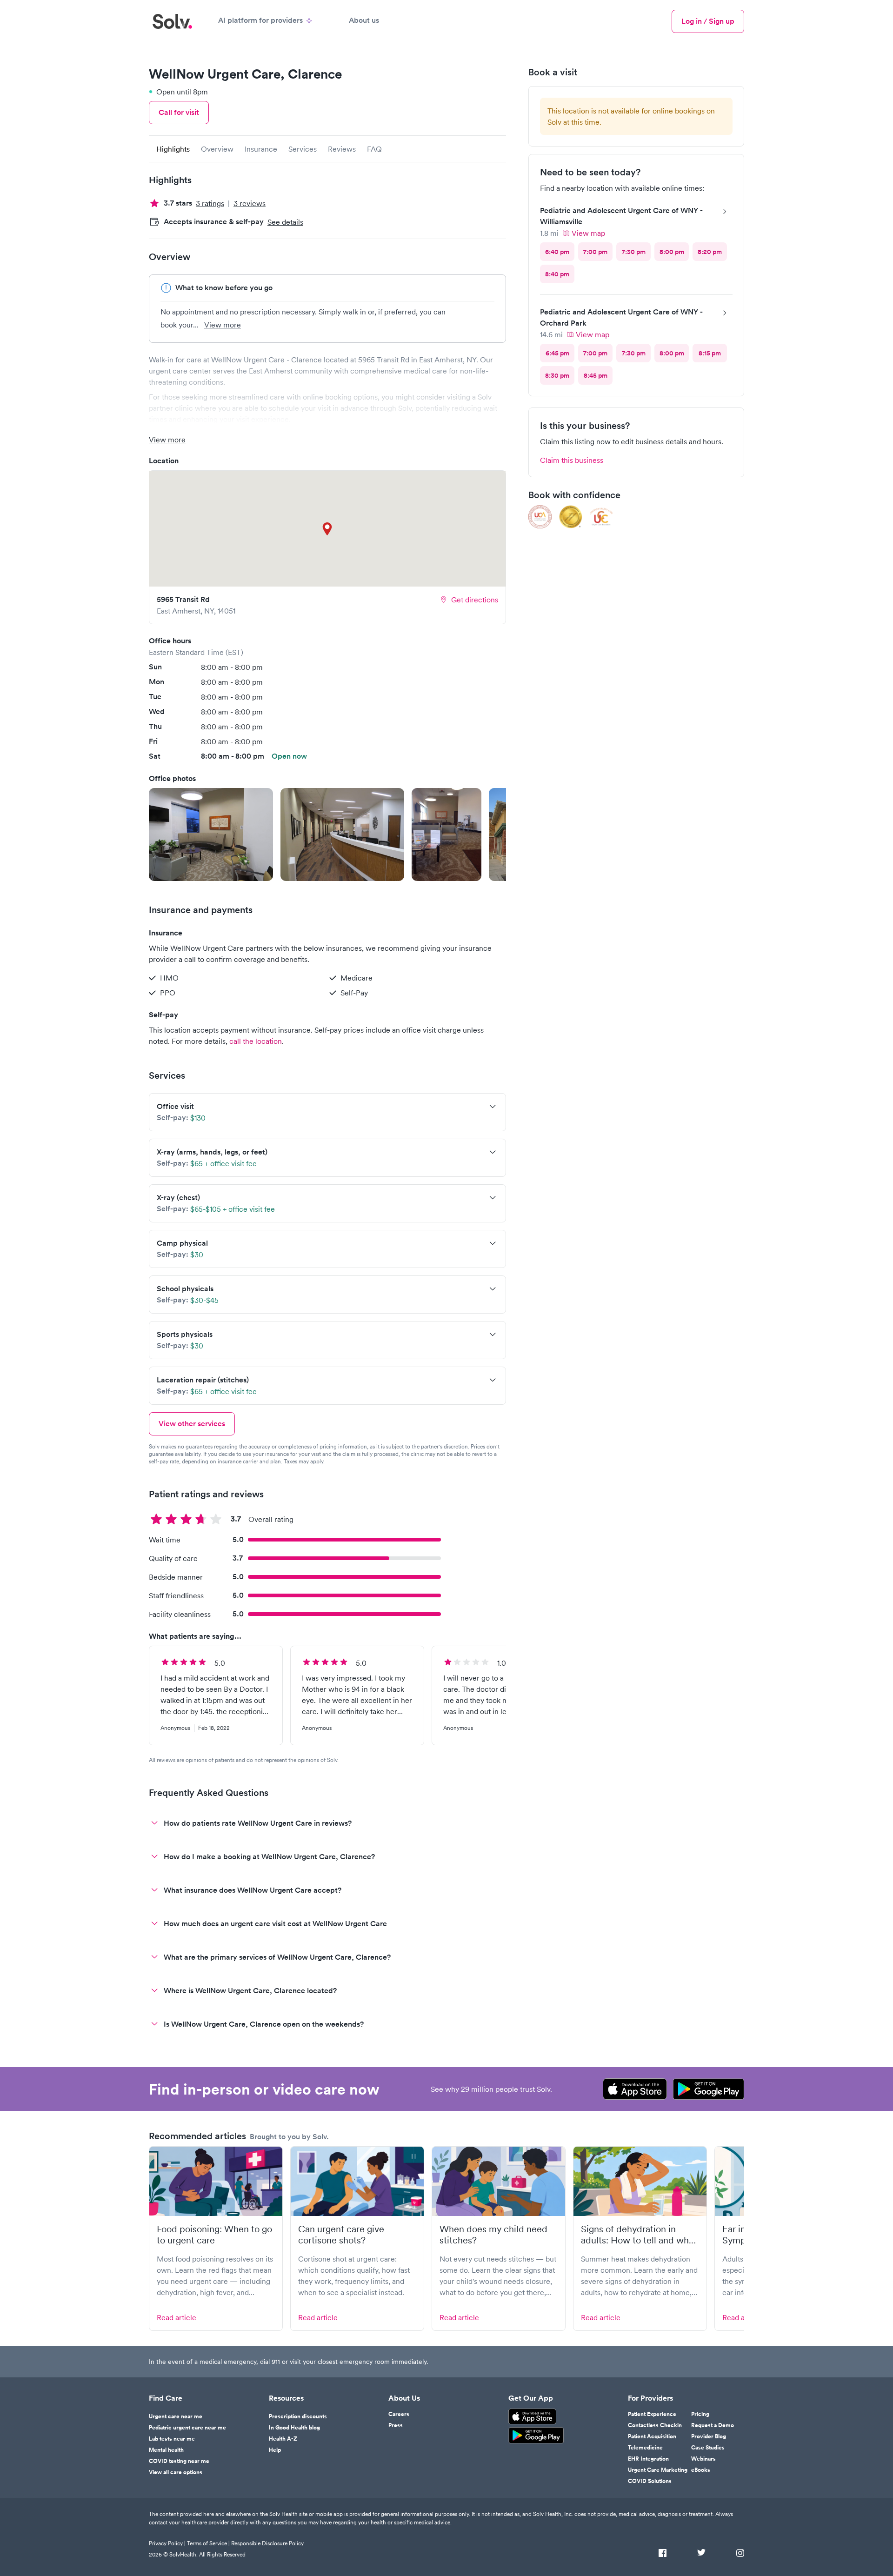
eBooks (701, 2470)
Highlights (173, 149)
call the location (256, 1041)
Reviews (342, 149)
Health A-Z (283, 2439)
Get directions (475, 600)
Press (396, 2425)
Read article (177, 2317)
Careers (399, 2414)
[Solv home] (172, 21)
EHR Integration (648, 2459)
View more (223, 325)
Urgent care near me (176, 2416)
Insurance (261, 149)
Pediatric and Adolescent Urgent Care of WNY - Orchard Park (621, 317)
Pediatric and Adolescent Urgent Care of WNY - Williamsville (621, 216)
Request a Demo (713, 2425)
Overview (217, 149)
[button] (211, 834)
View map (588, 233)
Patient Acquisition (652, 2436)
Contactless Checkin (655, 2425)
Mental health (166, 2450)
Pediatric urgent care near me (187, 2428)
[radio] (557, 252)
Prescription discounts (298, 2416)
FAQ (374, 149)
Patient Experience (652, 2414)
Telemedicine (645, 2448)
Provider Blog (709, 2436)
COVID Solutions (650, 2481)
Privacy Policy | (167, 2543)
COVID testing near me (179, 2461)
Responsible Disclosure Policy (267, 2543)
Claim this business (572, 460)
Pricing (700, 2414)
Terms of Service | (208, 2543)
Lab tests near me (172, 2439)
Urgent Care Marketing (658, 2470)
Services (303, 149)
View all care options (176, 2472)
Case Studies (708, 2448)
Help (275, 2450)
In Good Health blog (294, 2428)
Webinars (703, 2459)
